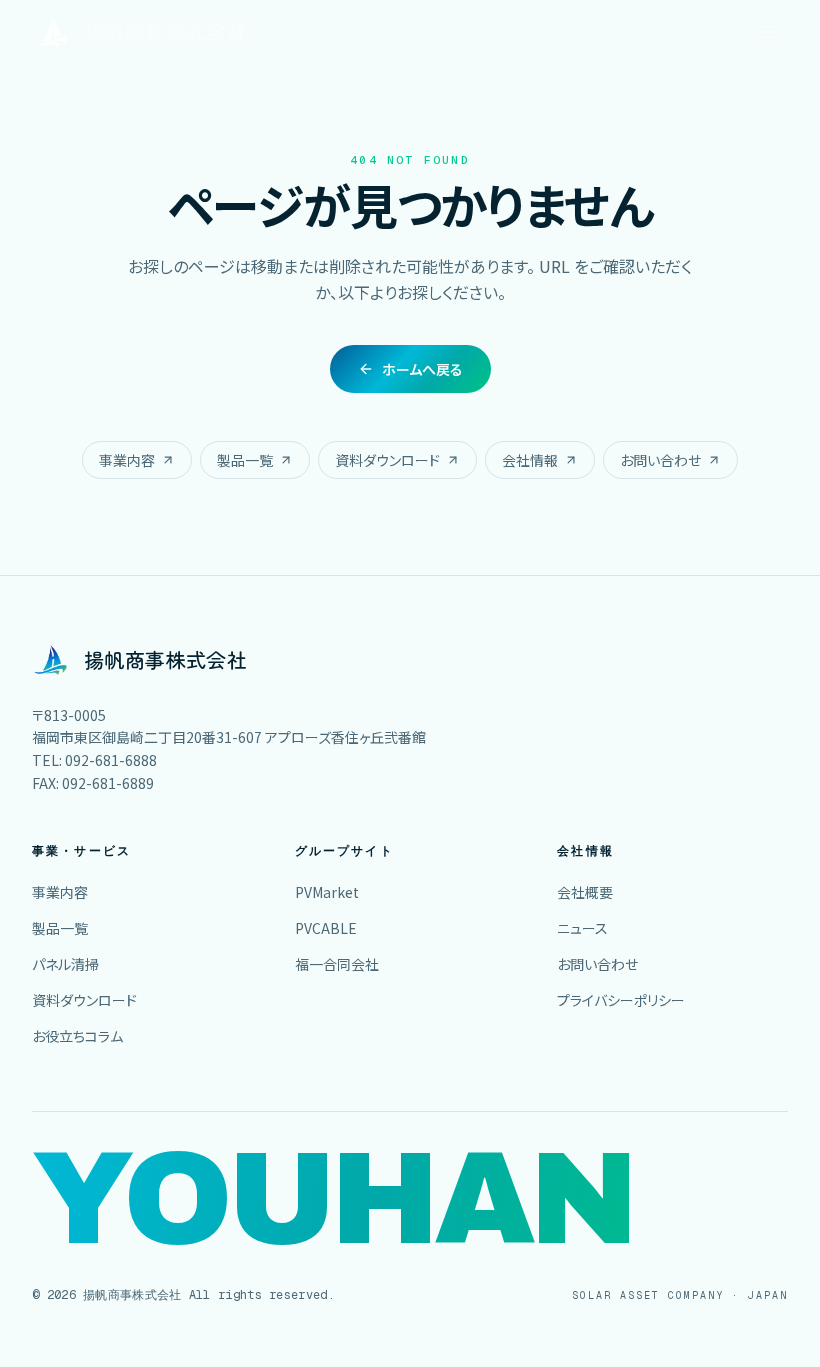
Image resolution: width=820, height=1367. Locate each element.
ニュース (582, 928)
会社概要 (585, 892)
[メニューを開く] (768, 32)
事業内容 (127, 460)
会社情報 (530, 460)
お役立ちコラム (77, 1036)
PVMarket (327, 892)
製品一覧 (245, 460)
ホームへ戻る (422, 369)
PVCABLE (326, 928)
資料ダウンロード (387, 460)
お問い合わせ (660, 460)
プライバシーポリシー (621, 1000)
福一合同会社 (337, 964)
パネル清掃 (65, 964)
